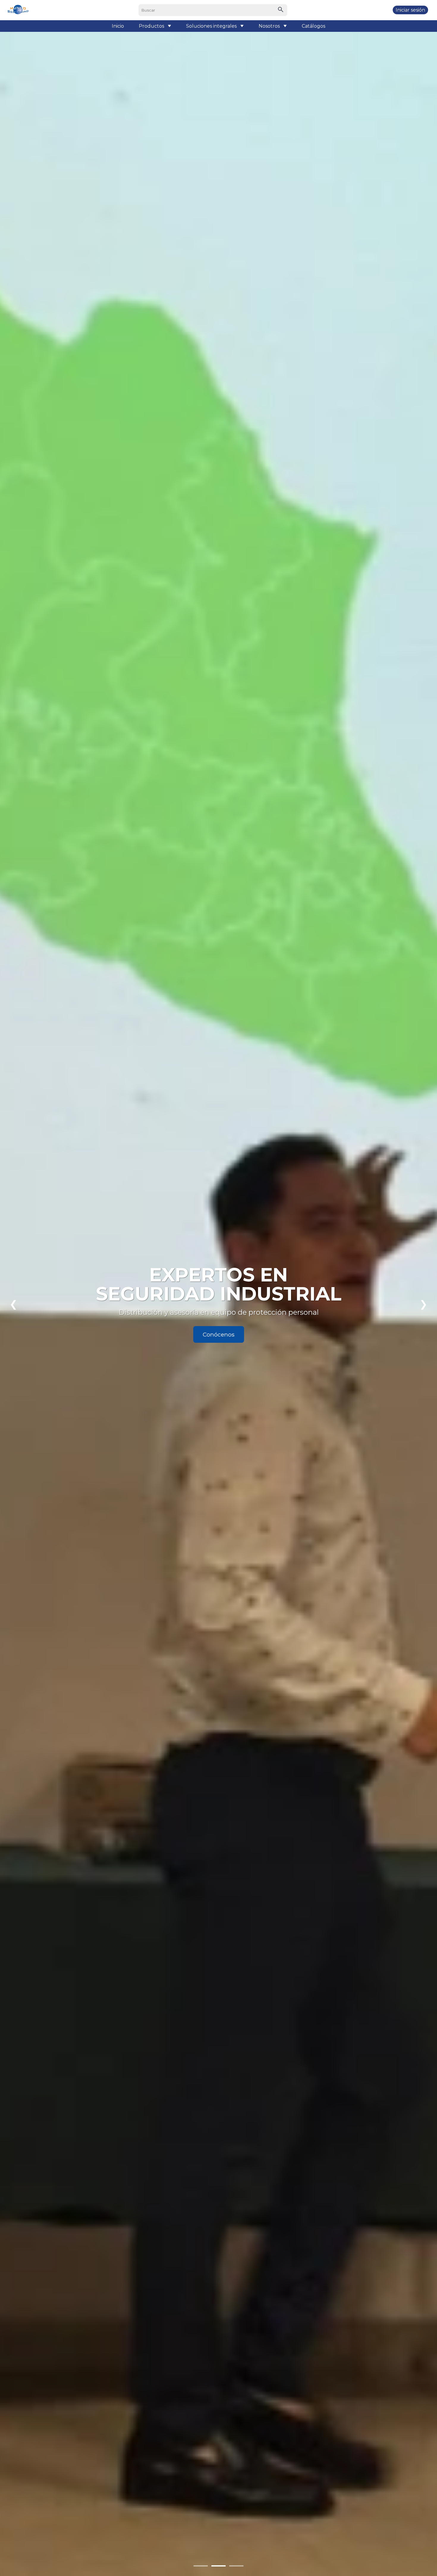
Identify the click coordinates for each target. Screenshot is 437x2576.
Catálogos (313, 26)
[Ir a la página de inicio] (18, 10)
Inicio (118, 26)
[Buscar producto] (281, 10)
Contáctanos (218, 1334)
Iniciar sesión (410, 10)
